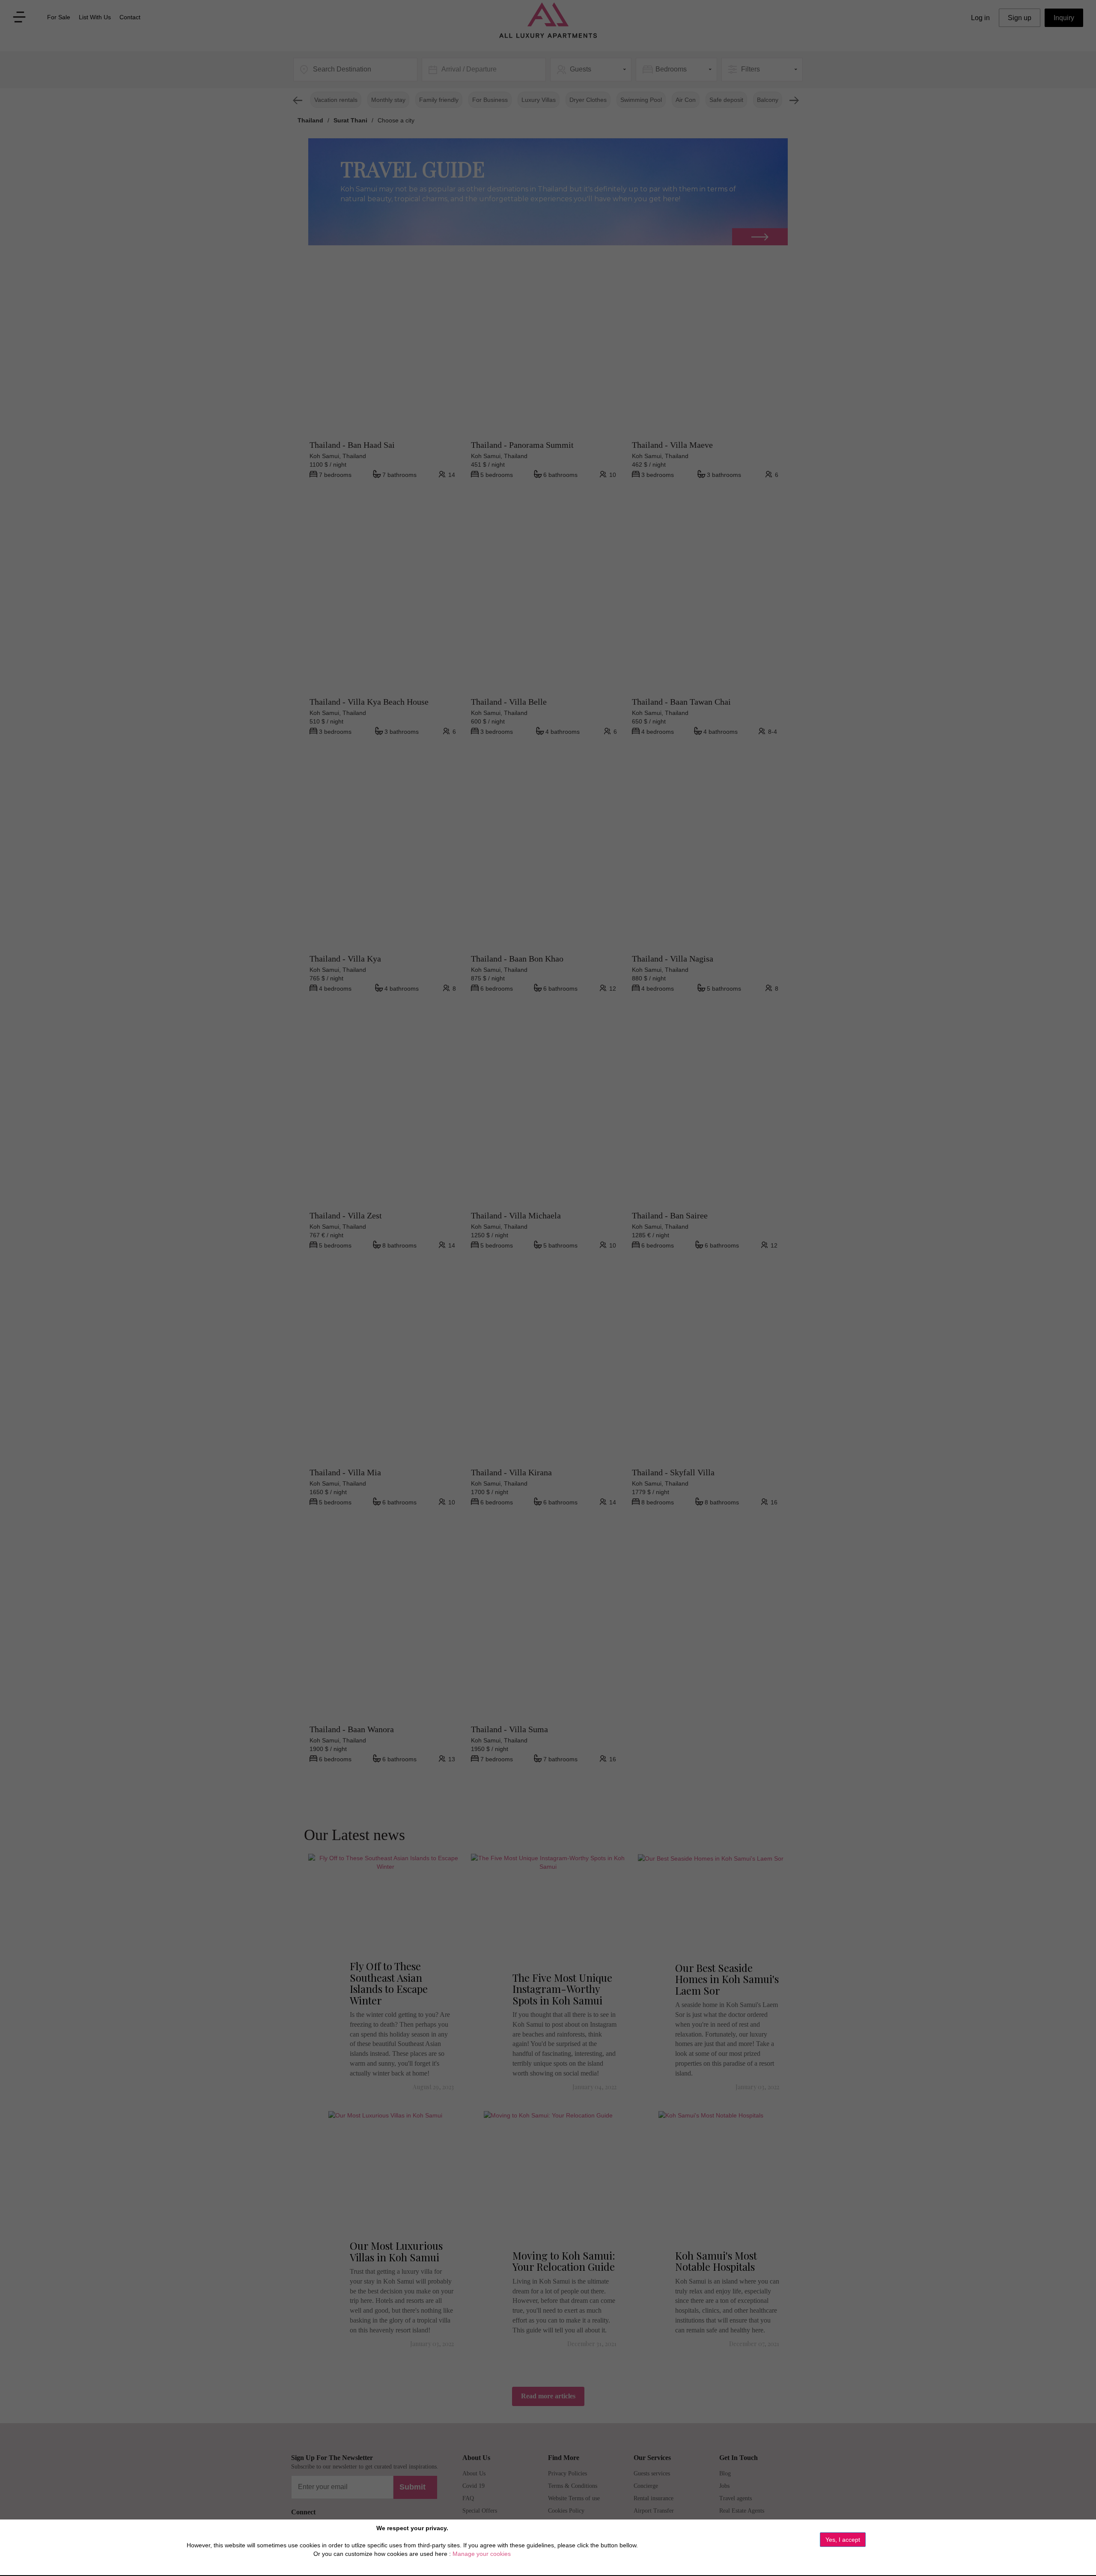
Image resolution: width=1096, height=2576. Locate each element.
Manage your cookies (482, 2554)
